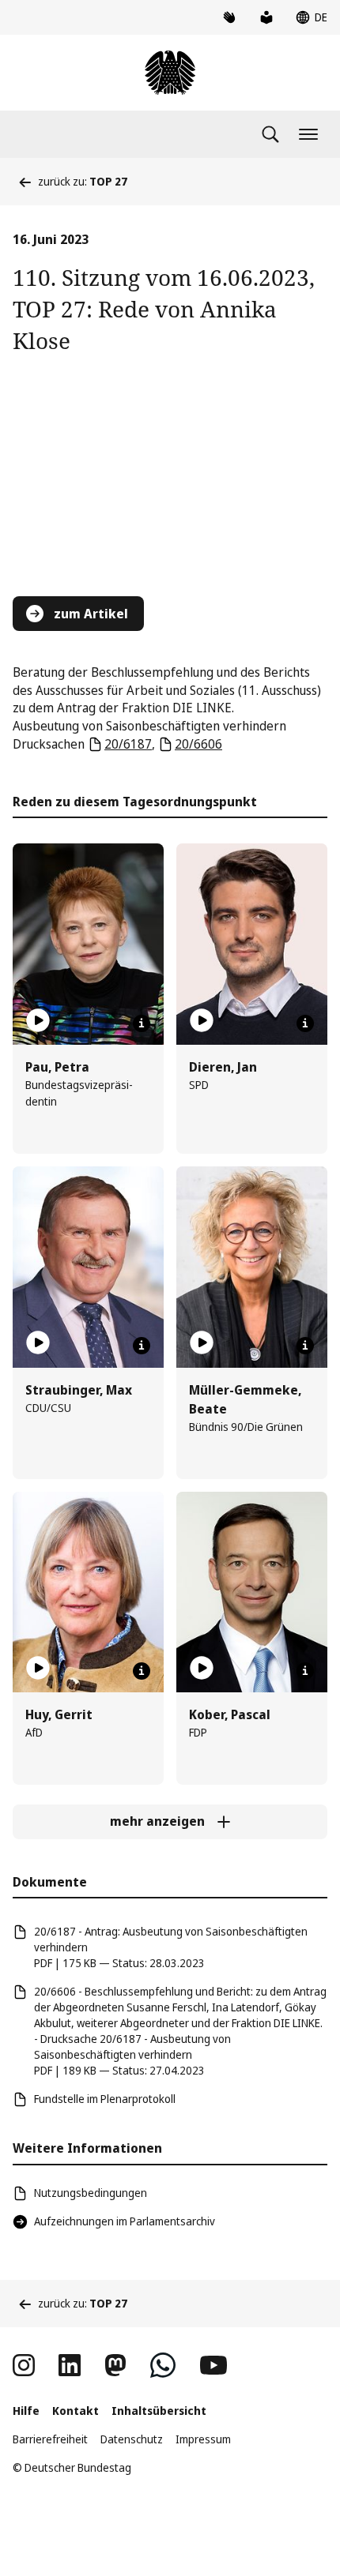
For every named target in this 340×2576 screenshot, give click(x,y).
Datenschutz (132, 2439)
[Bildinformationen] (142, 1023)
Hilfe (26, 2411)
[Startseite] (170, 73)
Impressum (203, 2439)
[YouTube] (213, 2365)
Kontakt (76, 2411)
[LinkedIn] (70, 2365)
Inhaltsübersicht (159, 2411)
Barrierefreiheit (50, 2439)
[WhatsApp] (163, 2365)
